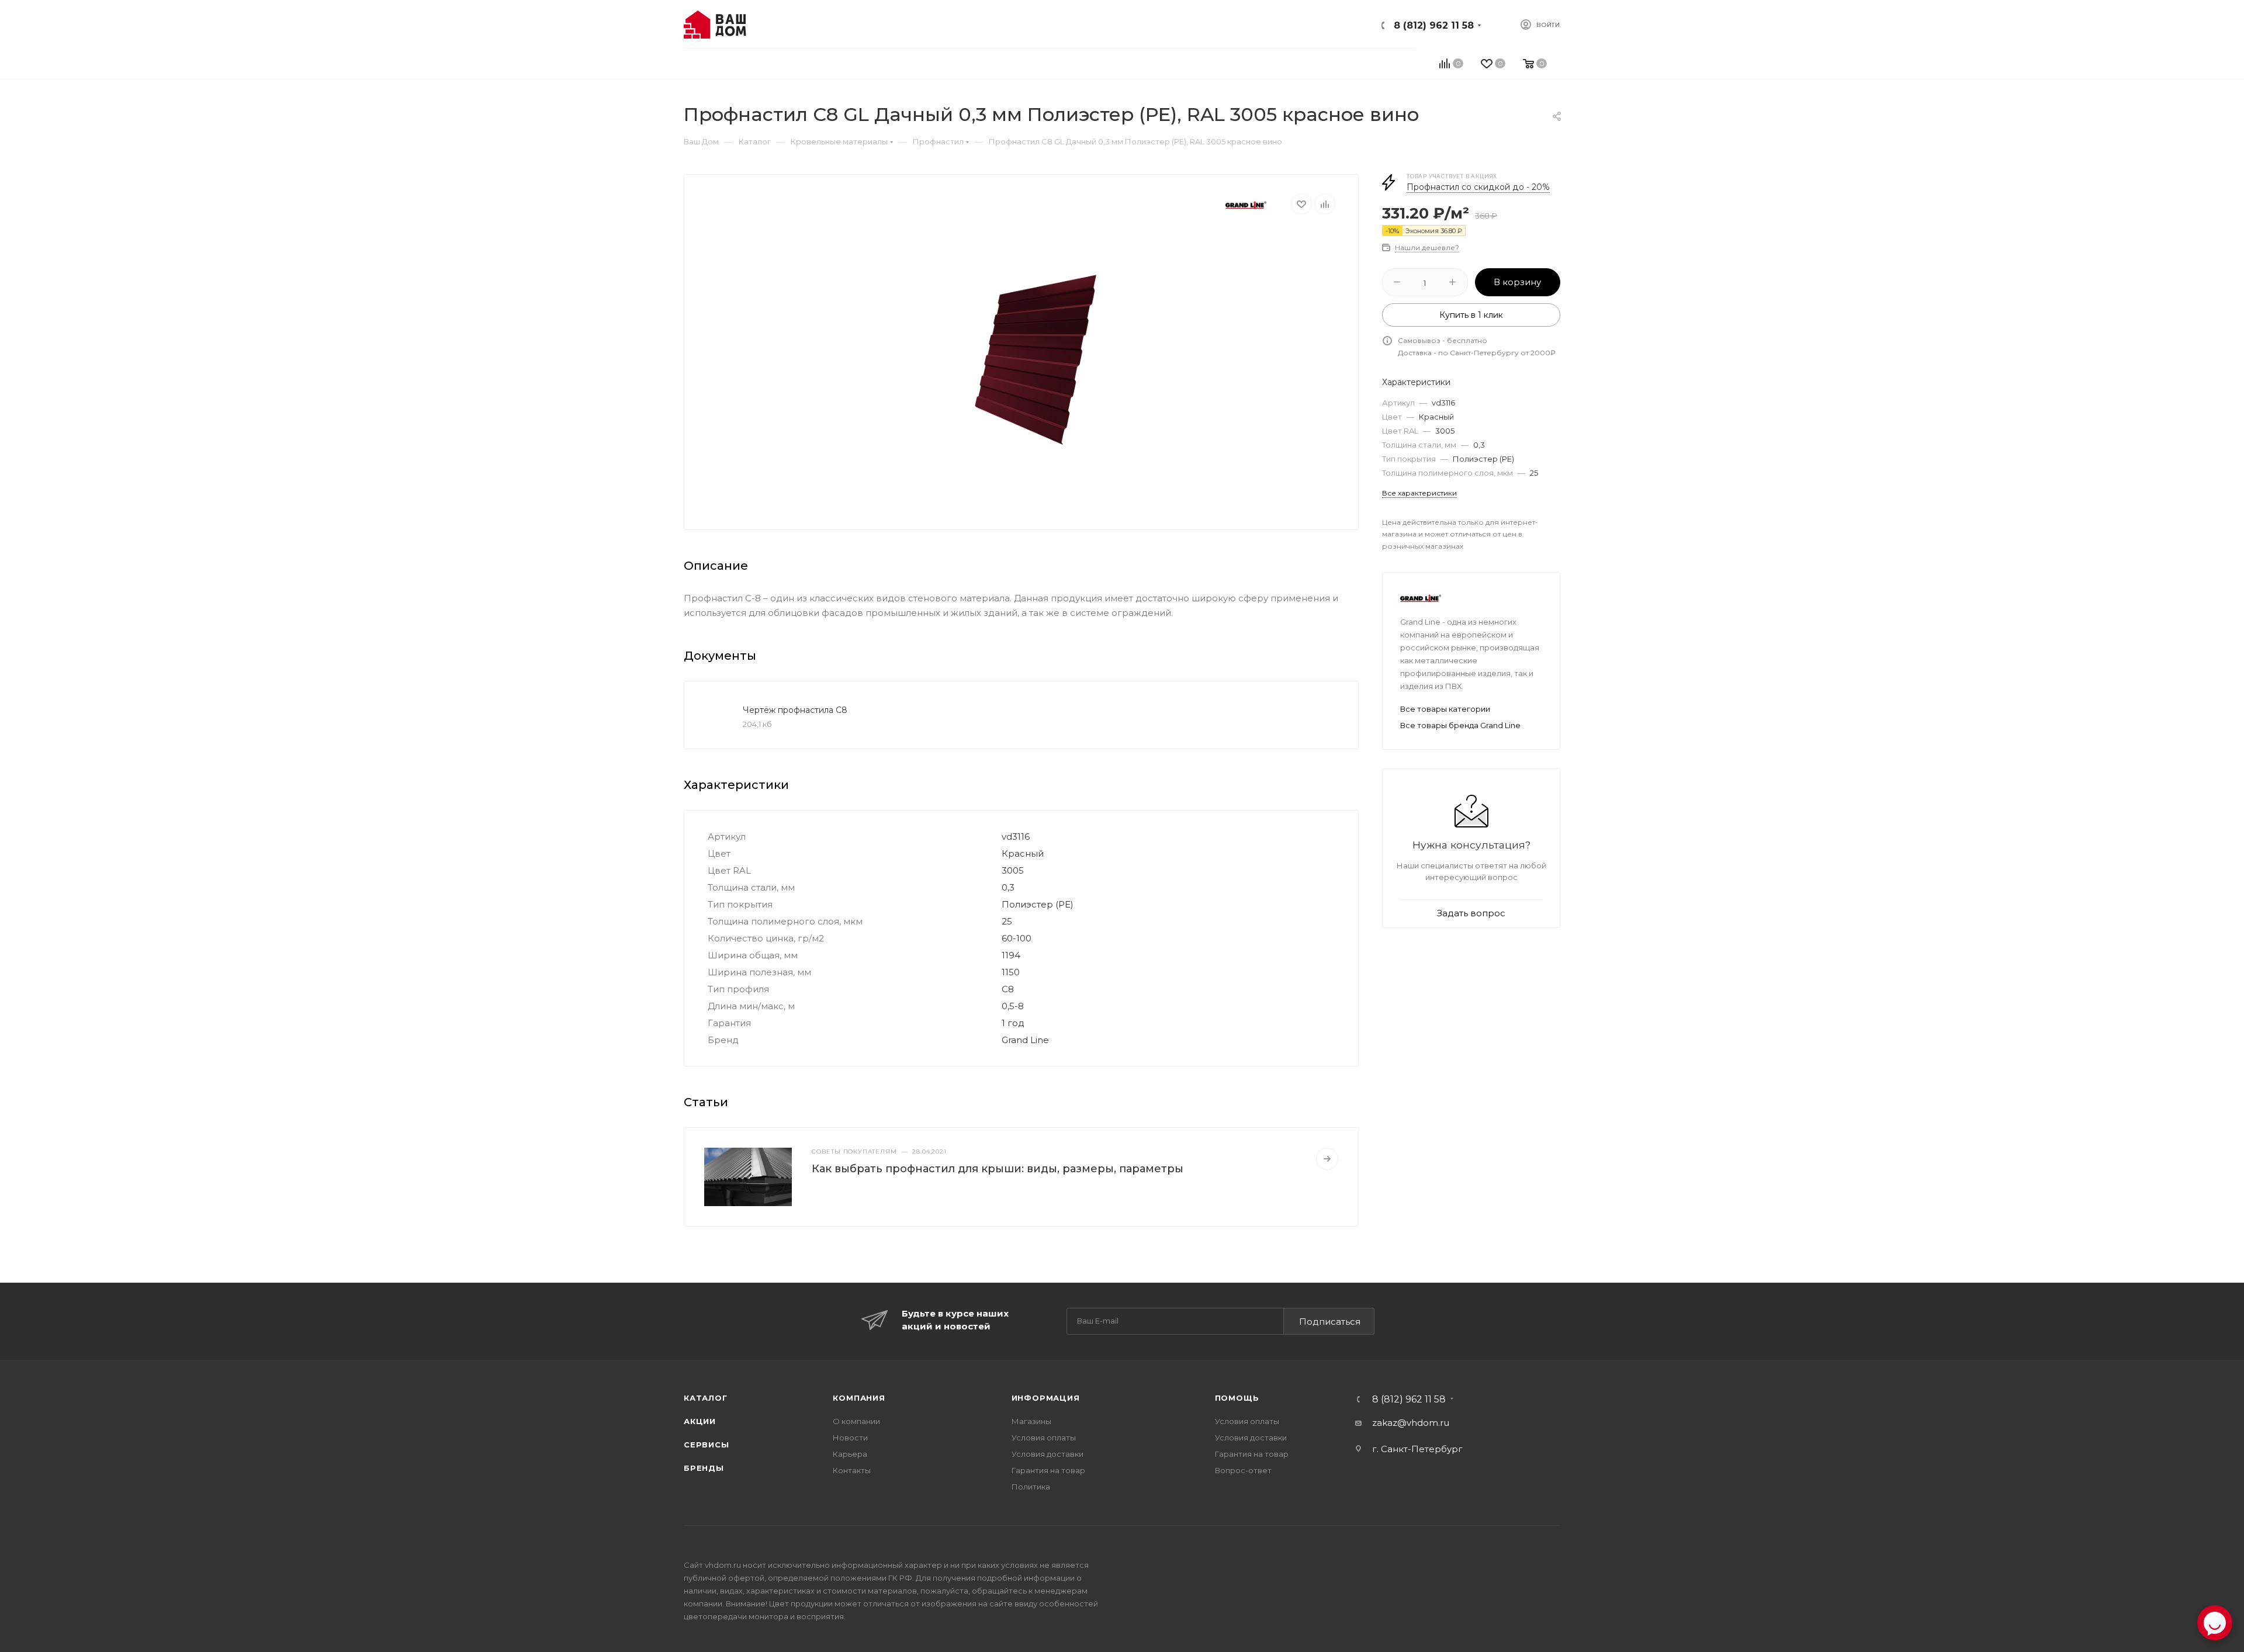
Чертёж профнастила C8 (795, 710)
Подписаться (1330, 1322)
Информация (1046, 1398)
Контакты (852, 1470)
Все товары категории (1445, 709)
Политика (1031, 1487)
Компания (859, 1398)
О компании (856, 1421)
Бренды (704, 1468)
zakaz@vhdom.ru (1411, 1423)
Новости (850, 1438)
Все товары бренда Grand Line (1460, 725)
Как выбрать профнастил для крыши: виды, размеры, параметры (998, 1169)
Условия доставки (1047, 1454)
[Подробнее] (1327, 1159)
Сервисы (707, 1445)
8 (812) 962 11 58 (1434, 25)
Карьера (850, 1454)
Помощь (1237, 1398)
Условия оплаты (1044, 1438)
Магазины (1031, 1421)
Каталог (706, 1398)
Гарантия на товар (1048, 1470)
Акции (700, 1421)
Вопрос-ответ (1243, 1470)
